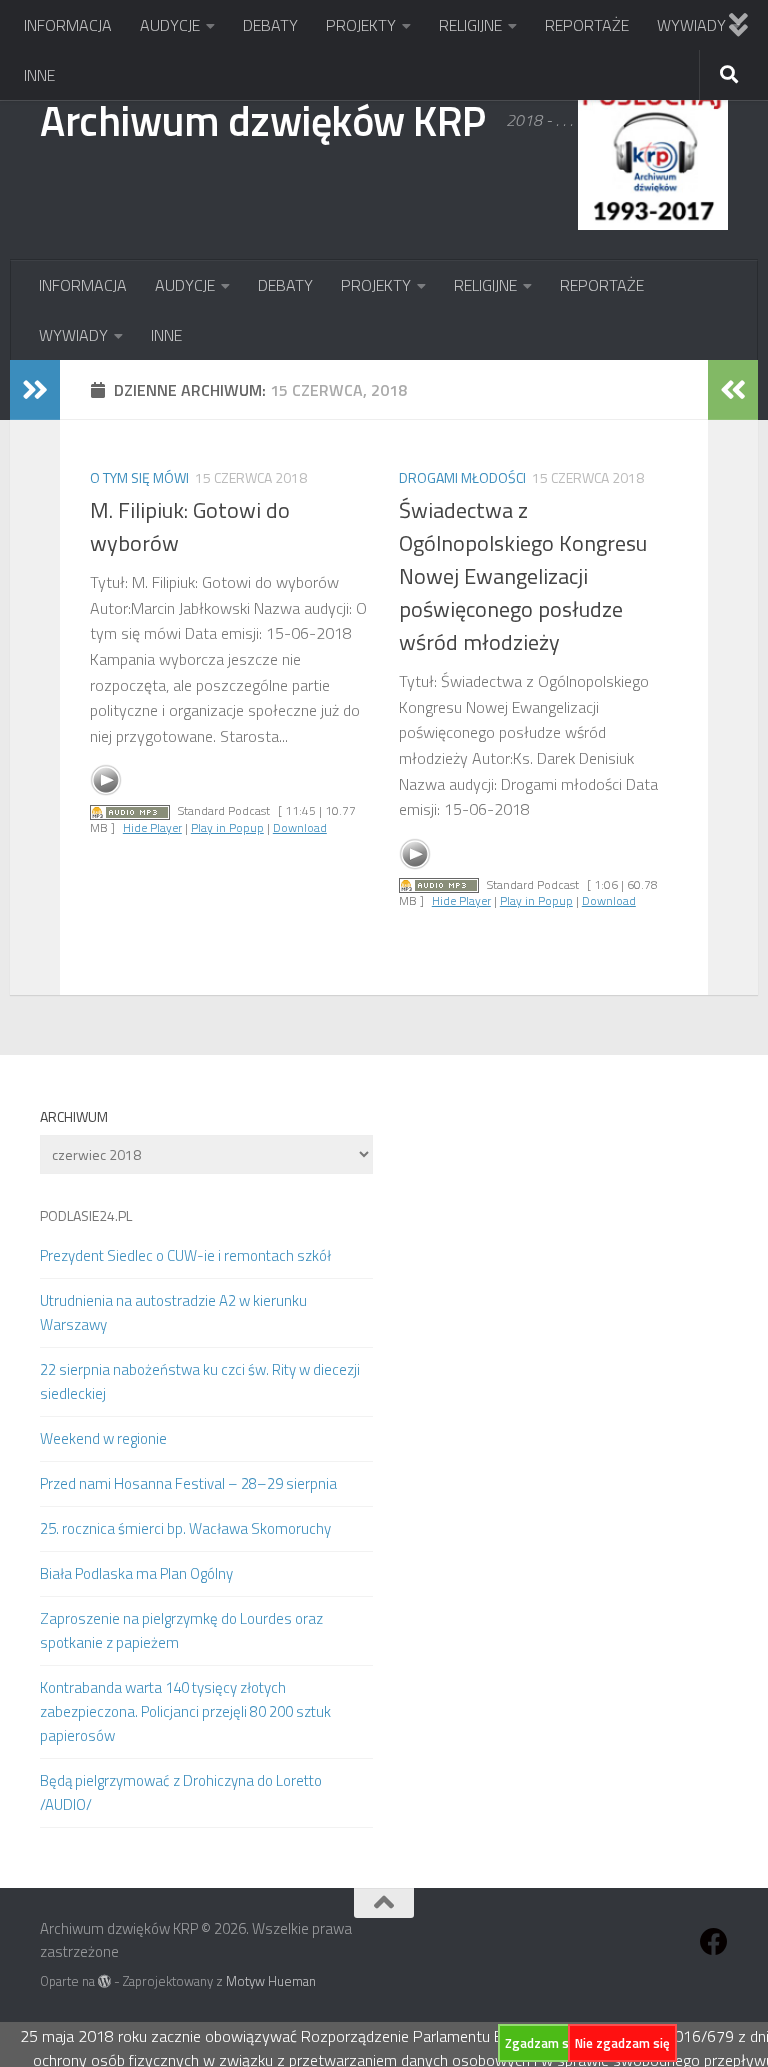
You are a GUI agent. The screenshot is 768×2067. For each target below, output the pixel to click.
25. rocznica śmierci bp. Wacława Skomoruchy (185, 1528)
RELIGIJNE (470, 25)
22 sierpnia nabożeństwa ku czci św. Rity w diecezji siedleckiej (200, 1381)
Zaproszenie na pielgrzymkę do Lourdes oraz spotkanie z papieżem (181, 1630)
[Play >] (106, 780)
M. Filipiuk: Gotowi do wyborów (190, 526)
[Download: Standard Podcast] (130, 810)
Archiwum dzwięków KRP (263, 120)
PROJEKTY (361, 25)
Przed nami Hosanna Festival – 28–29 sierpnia (188, 1483)
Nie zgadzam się (622, 2043)
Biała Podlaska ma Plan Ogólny (136, 1573)
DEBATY (270, 25)
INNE (39, 75)
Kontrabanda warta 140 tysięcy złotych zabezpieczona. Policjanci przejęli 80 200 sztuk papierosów (185, 1711)
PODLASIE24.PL (86, 1215)
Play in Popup (227, 827)
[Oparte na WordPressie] (104, 1981)
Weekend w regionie (103, 1438)
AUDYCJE (170, 25)
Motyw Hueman (271, 1981)
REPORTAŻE (587, 25)
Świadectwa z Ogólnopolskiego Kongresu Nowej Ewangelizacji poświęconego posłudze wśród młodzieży (523, 576)
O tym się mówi (139, 477)
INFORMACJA (68, 25)
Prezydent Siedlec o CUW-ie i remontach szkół (185, 1255)
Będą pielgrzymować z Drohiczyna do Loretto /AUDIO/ (181, 1792)
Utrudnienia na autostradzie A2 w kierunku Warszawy (173, 1312)
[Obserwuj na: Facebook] (714, 1942)
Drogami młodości (462, 477)
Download (300, 827)
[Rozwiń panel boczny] (35, 390)
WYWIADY (691, 25)
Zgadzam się (542, 2043)
